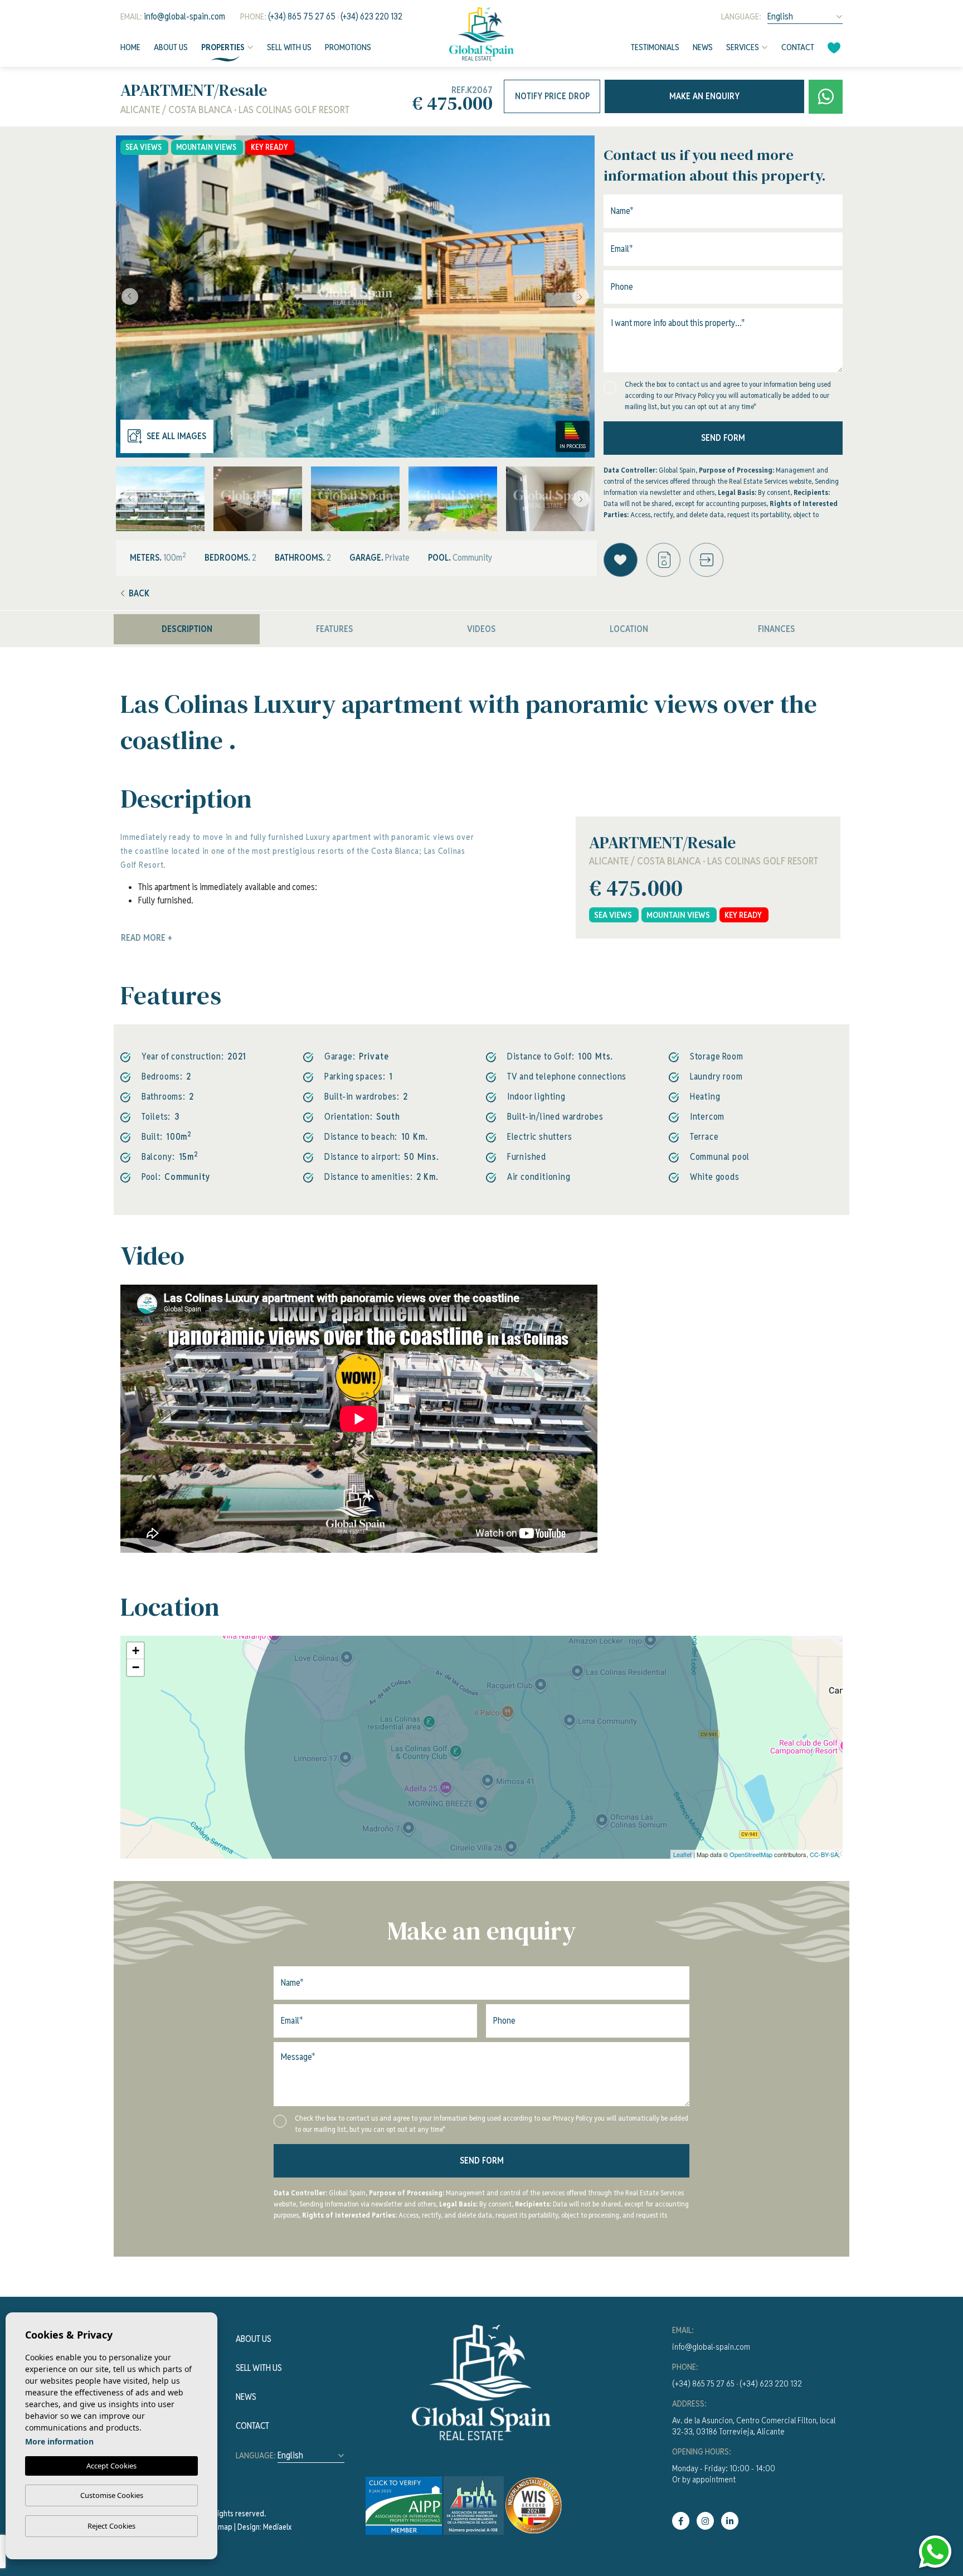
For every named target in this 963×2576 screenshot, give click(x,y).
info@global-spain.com (184, 16)
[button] (706, 560)
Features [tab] (334, 629)
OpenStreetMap (751, 1854)
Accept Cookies (111, 2466)
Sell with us (289, 47)
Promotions (348, 47)
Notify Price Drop (552, 96)
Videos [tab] (481, 629)
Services (743, 47)
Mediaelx (277, 2527)
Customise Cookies (112, 2495)
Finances (776, 629)
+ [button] (136, 1651)
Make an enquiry (704, 96)
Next (583, 297)
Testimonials (655, 47)
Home (130, 47)
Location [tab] (629, 629)
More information (59, 2441)
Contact (798, 47)
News (703, 47)
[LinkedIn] (730, 2521)
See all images (176, 436)
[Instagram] (705, 2521)
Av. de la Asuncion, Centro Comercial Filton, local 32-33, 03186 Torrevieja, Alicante (754, 2426)
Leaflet (682, 1854)
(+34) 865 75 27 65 (302, 16)
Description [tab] (187, 629)
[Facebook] (681, 2521)
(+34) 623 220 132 (371, 16)
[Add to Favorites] (621, 560)
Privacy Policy (695, 395)
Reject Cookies (111, 2526)
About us (171, 47)
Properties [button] (223, 47)
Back (139, 593)
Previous (127, 297)
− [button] (136, 1667)
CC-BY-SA (824, 1854)
